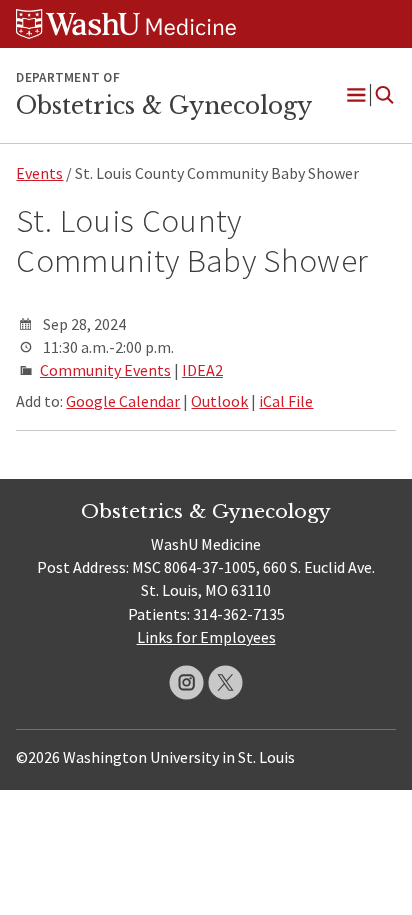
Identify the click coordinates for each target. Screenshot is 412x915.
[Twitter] (225, 682)
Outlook (219, 401)
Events (39, 173)
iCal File (286, 401)
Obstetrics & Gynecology (164, 106)
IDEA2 (202, 370)
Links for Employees (206, 637)
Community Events (105, 370)
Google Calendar (123, 401)
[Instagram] (186, 682)
